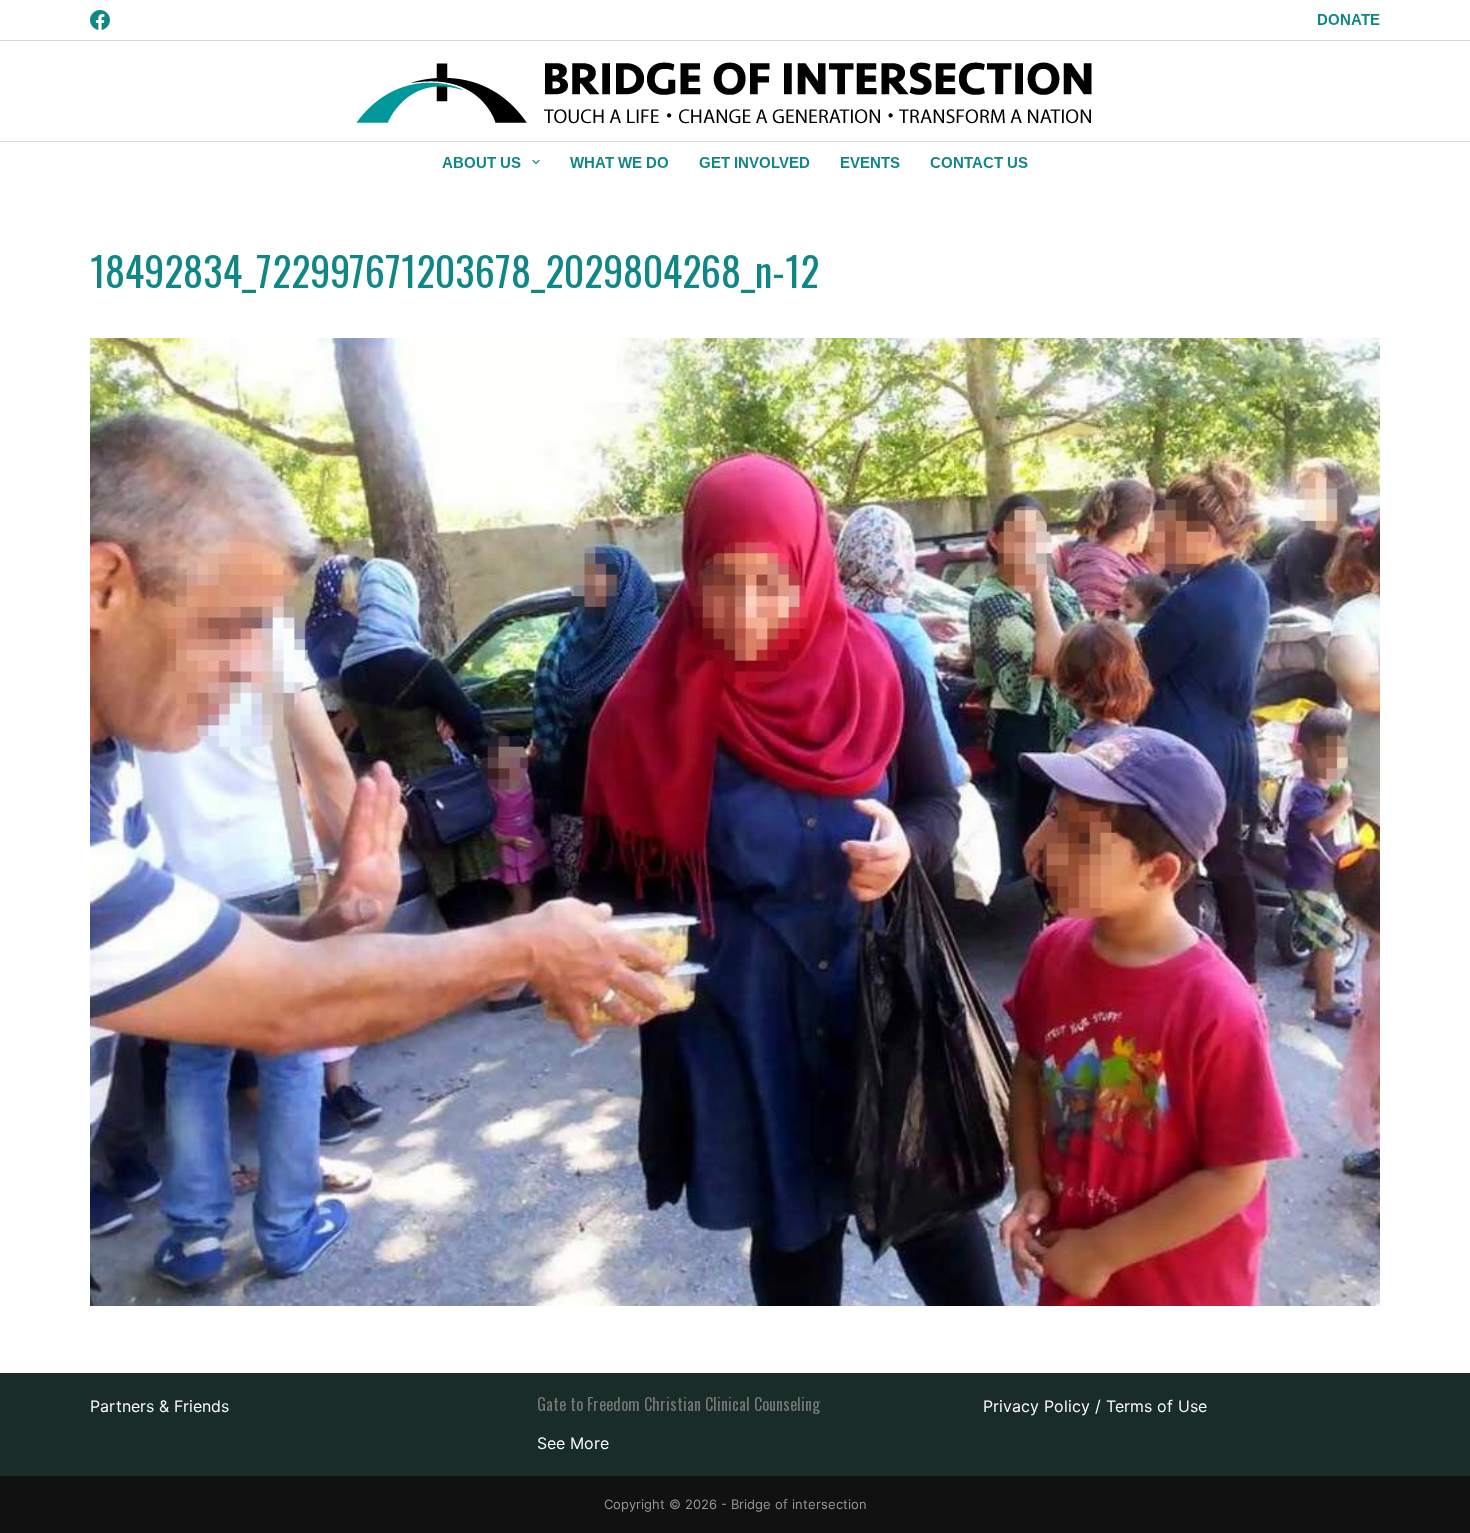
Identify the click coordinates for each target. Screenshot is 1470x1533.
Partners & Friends (159, 1406)
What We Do (619, 162)
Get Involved (754, 162)
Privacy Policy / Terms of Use (1095, 1406)
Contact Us (979, 162)
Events (870, 162)
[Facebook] (100, 20)
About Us (481, 162)
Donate (1348, 19)
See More (573, 1443)
